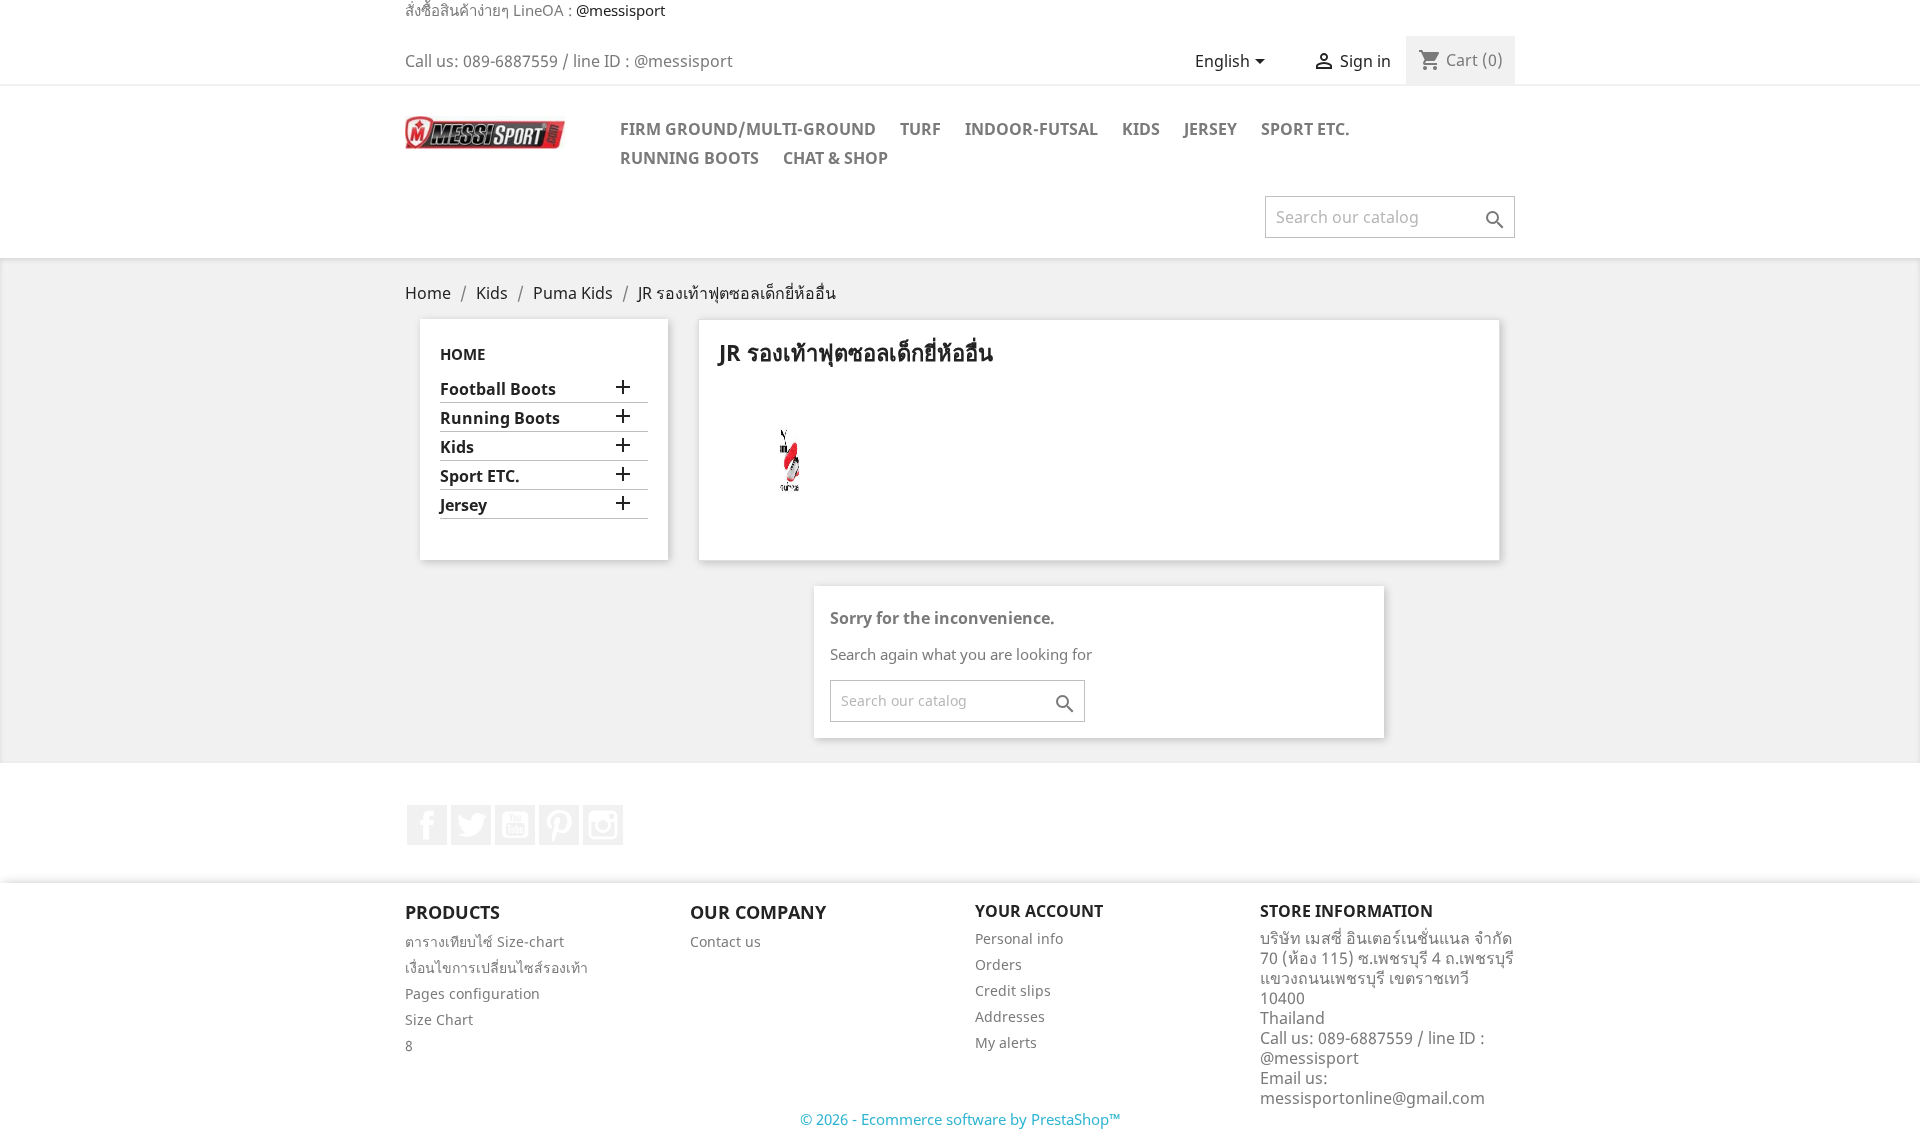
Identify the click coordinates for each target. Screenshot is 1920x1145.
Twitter (471, 825)
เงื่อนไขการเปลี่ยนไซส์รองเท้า (496, 967)
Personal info (1019, 938)
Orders (998, 964)
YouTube (515, 825)
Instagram (603, 825)
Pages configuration (472, 993)
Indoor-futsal (1031, 129)
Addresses (1010, 1016)
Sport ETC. (1305, 129)
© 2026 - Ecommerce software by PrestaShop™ (960, 1119)
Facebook (427, 825)
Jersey (1210, 129)
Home (462, 354)
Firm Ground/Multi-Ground (748, 129)
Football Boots (498, 389)
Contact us (725, 941)
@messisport (620, 10)
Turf (920, 129)
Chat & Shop (835, 158)
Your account (1039, 911)
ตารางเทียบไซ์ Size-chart (484, 941)
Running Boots (689, 158)
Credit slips (1013, 990)
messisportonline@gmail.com (1372, 1098)
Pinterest (559, 825)
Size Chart (439, 1019)
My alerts (1006, 1042)
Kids (1141, 129)
